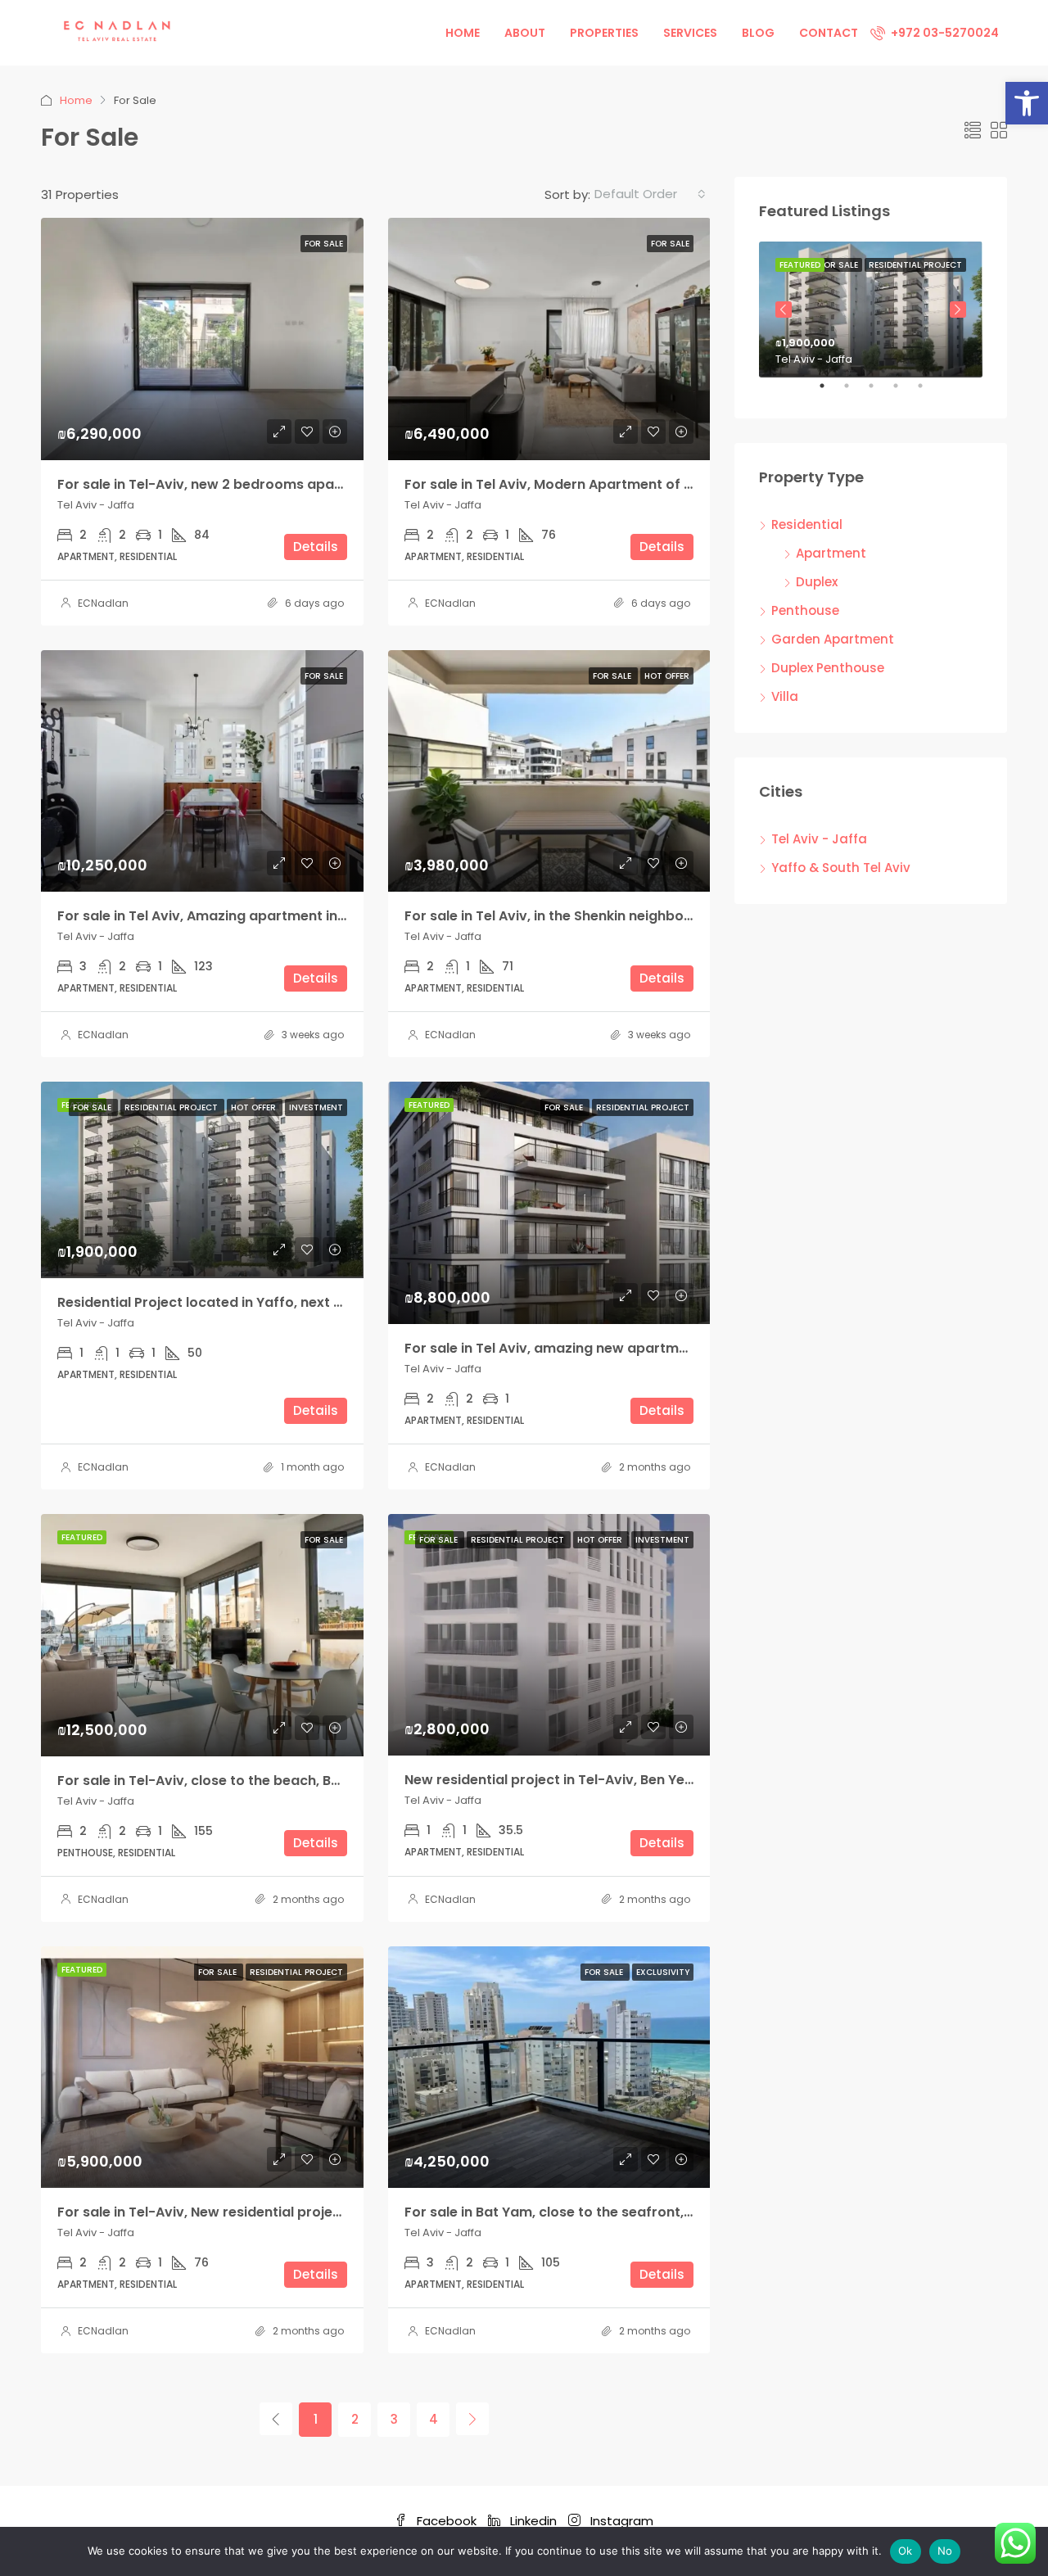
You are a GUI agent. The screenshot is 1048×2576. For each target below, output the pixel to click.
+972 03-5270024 (944, 33)
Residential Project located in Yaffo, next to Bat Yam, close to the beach (298, 1302)
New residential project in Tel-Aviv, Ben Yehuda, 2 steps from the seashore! (656, 1780)
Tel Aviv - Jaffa (819, 839)
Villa (785, 696)
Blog (758, 33)
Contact (829, 33)
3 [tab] (879, 392)
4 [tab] (904, 392)
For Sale (324, 244)
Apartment (831, 553)
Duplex (817, 582)
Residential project (172, 1107)
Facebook (447, 2521)
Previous (784, 310)
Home (463, 33)
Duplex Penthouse (828, 668)
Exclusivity (663, 1972)
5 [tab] (928, 392)
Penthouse (805, 610)
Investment (316, 1107)
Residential (807, 524)
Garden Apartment (833, 639)
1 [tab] (830, 392)
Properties (604, 33)
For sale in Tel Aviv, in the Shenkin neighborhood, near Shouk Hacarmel (640, 916)
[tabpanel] (871, 310)
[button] (1027, 103)
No (945, 2551)
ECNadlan (103, 603)
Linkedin (533, 2521)
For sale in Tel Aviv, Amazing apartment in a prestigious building (271, 916)
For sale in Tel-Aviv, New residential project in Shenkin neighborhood (286, 2212)
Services (690, 33)
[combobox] (650, 194)
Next (958, 310)
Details (316, 547)
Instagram (620, 2521)
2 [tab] (855, 392)
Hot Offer (667, 676)
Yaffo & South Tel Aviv (841, 868)
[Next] (472, 2419)
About (525, 33)
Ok (906, 2551)
